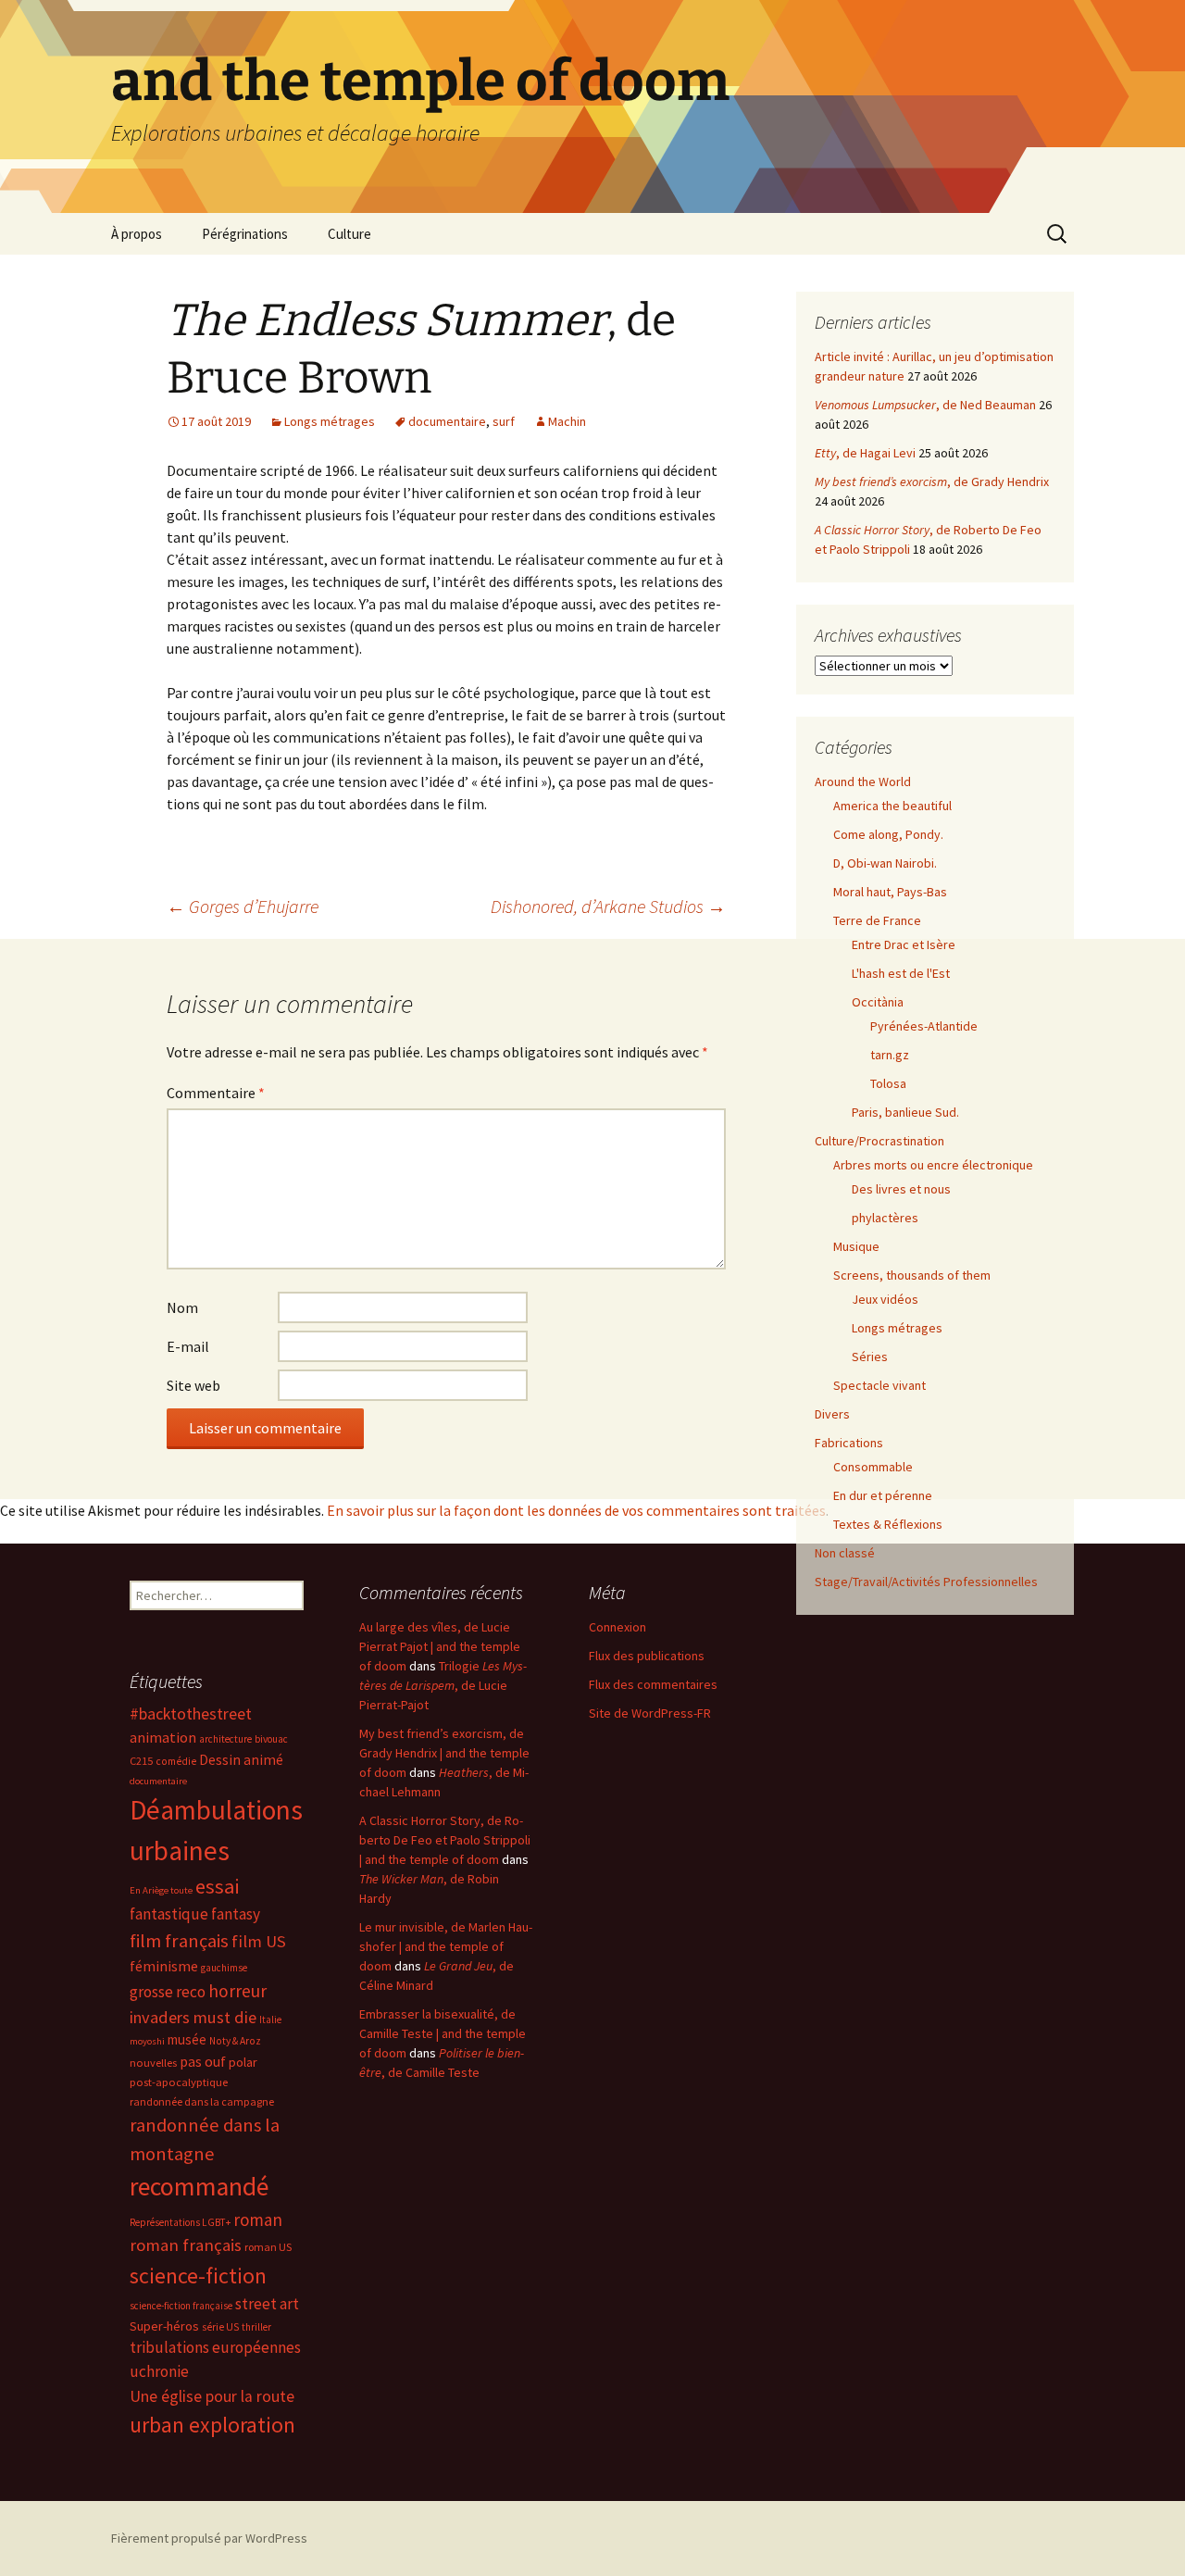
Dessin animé (241, 1760)
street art (267, 2304)
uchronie (159, 2371)
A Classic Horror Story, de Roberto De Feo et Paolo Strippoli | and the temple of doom (445, 1840)
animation (163, 1737)
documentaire (447, 421)
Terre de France (877, 920)
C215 (141, 1761)
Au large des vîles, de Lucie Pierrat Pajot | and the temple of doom (440, 1646)
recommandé (199, 2187)
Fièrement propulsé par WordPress (209, 2538)
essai (217, 1886)
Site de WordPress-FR (650, 1713)
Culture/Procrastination (879, 1141)
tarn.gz (890, 1055)
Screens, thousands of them (912, 1275)
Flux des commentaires (653, 1684)
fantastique (169, 1914)
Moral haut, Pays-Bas (890, 892)
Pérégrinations (245, 234)
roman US (268, 2247)
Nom (182, 1307)
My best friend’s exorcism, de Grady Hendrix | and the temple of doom (444, 1753)
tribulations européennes (215, 2347)
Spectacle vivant (879, 1385)
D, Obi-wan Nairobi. (885, 863)
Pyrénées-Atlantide (924, 1026)
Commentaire (216, 1093)
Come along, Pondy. (888, 834)
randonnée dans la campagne (202, 2101)
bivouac (271, 1739)
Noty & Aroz (235, 2041)
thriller (256, 2327)
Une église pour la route (212, 2396)
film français (179, 1941)
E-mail (188, 1346)
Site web (193, 1385)
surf (504, 421)
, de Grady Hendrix (932, 481)
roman (258, 2220)
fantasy (236, 1914)
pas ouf (203, 2062)
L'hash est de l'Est (901, 973)
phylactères (885, 1218)
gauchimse (224, 1968)
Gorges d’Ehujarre (243, 906)
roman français (186, 2245)
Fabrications (849, 1443)
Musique (856, 1246)
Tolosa (888, 1083)
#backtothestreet (191, 1714)
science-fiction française (181, 2306)
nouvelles (153, 2063)
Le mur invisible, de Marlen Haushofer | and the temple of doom (446, 1946)
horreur (237, 1991)
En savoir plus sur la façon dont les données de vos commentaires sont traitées (576, 1510)
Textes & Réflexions (888, 1524)
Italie (270, 2020)
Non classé (845, 1553)
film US (259, 1941)
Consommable (873, 1467)
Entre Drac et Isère (904, 944)
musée (187, 2039)
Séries (870, 1357)
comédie (176, 1761)
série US (220, 2327)
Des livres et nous (901, 1189)
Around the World (863, 782)
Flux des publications (647, 1656)
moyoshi (147, 2041)
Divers (832, 1414)
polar (243, 2062)
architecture (225, 1739)
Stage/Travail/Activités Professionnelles (926, 1582)
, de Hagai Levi (865, 453)
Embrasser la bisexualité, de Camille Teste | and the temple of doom (443, 2033)
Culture (349, 234)
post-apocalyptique (179, 2082)
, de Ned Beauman (925, 405)
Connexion (617, 1627)
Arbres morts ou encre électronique (933, 1165)
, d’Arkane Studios (608, 906)
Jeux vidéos (885, 1299)
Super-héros (164, 2326)
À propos (137, 234)
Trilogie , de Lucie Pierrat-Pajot (443, 1685)
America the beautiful (892, 806)
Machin (567, 421)
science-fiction (198, 2276)
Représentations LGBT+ (180, 2222)
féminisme (164, 1966)
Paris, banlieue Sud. (905, 1112)
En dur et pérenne (883, 1495)
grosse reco (168, 1992)
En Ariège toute (161, 1890)
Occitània (878, 1002)
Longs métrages (330, 421)
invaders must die (193, 2017)
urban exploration (212, 2425)
